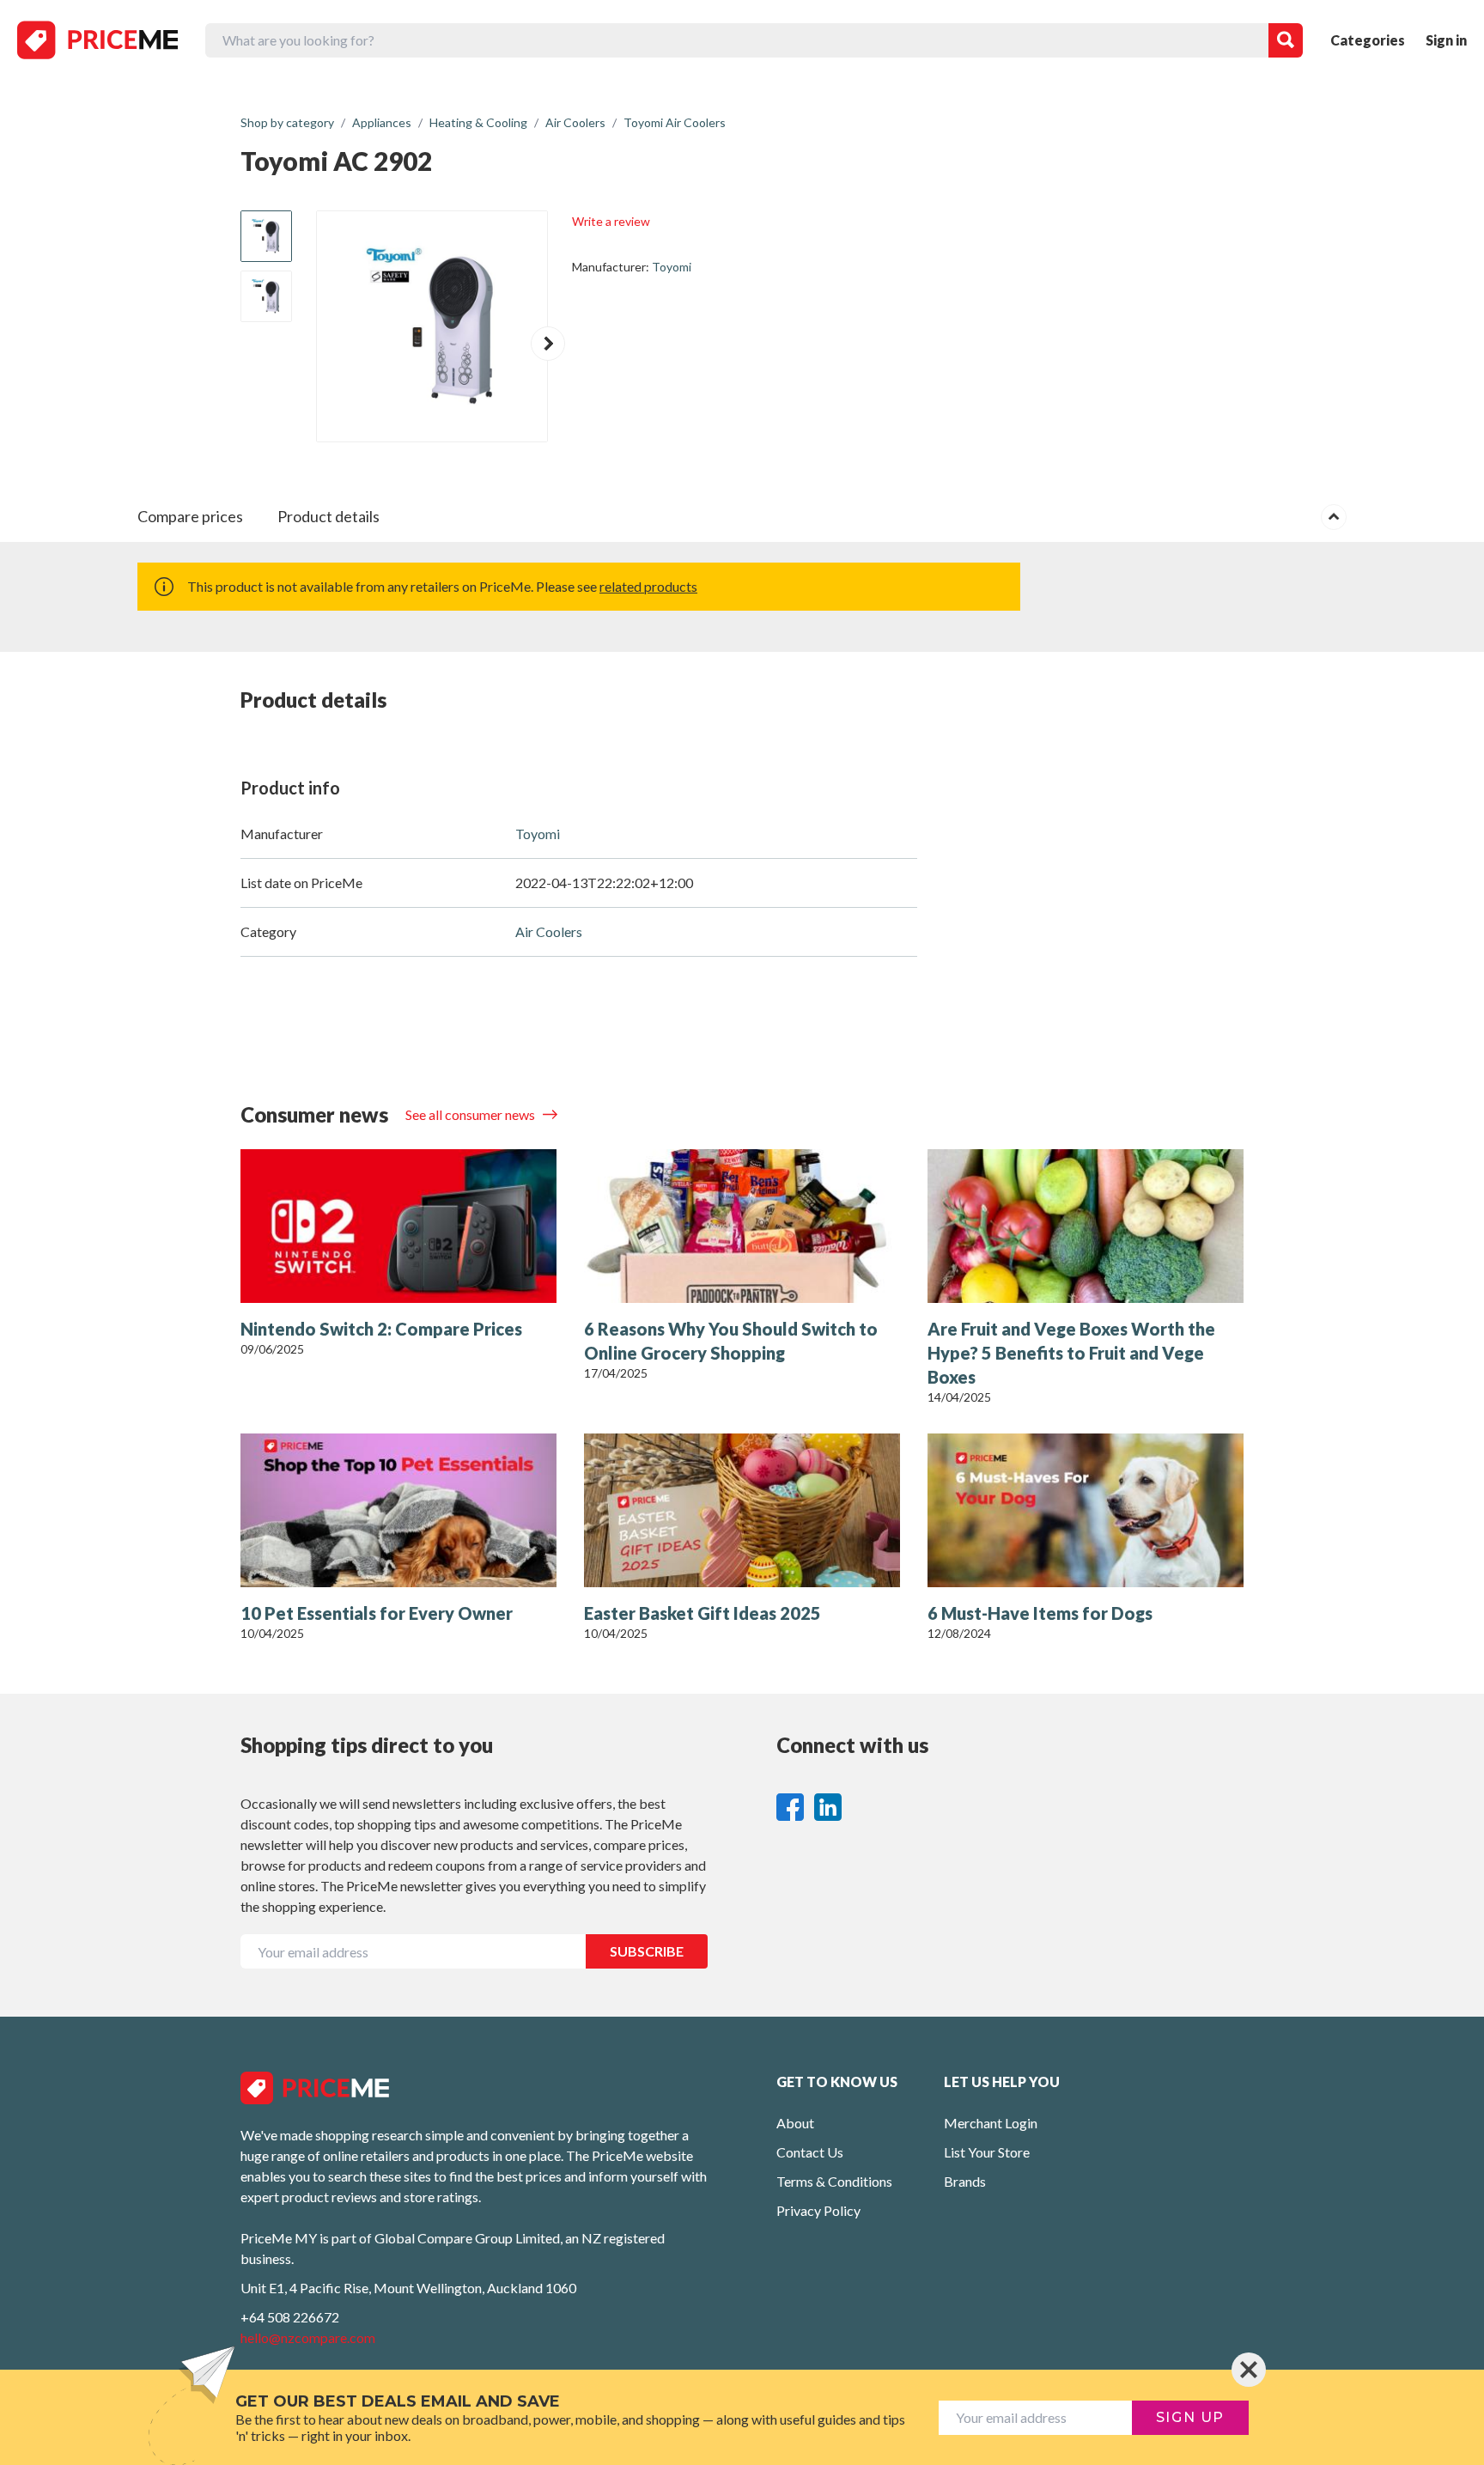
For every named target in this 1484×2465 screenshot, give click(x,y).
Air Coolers (549, 931)
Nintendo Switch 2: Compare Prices (381, 1329)
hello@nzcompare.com (308, 2337)
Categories (1368, 40)
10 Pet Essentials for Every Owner (377, 1613)
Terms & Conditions (834, 2181)
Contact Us (810, 2152)
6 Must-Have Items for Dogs (1040, 1613)
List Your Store (987, 2152)
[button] (548, 344)
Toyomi (672, 267)
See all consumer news (471, 1114)
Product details (328, 516)
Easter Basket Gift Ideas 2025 (702, 1613)
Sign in (1446, 40)
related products (648, 586)
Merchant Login (991, 2123)
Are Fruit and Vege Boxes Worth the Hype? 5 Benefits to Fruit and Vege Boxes (1071, 1353)
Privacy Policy (818, 2210)
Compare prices (190, 516)
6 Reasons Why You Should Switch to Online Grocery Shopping (731, 1341)
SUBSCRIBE (647, 1951)
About (795, 2123)
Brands (965, 2181)
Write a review (611, 221)
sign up (1190, 2417)
